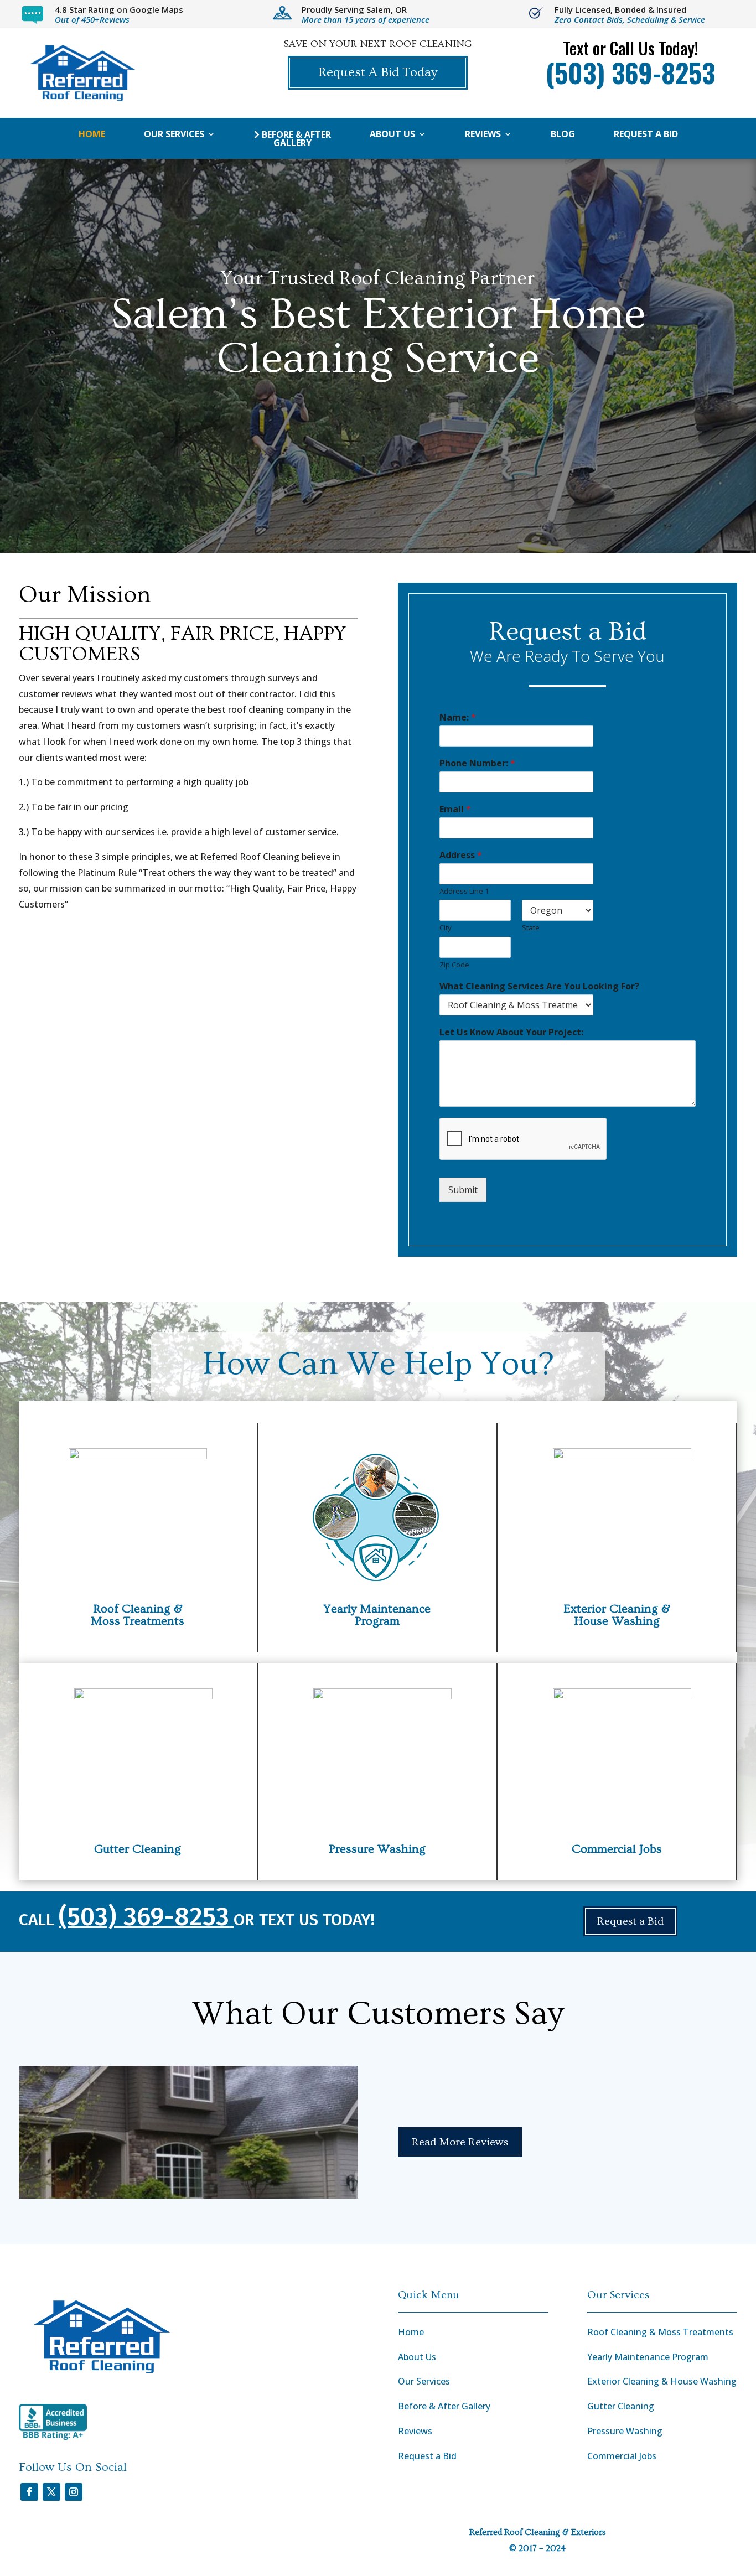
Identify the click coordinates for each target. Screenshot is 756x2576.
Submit (463, 1190)
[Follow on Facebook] (29, 2492)
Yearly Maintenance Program (648, 2357)
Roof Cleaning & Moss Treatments (660, 2332)
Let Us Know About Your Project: (511, 1032)
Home (92, 135)
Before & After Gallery (295, 139)
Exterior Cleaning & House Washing (662, 2381)
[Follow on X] (51, 2492)
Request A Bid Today (378, 72)
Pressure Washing (377, 1849)
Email (455, 809)
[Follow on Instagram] (74, 2492)
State (531, 928)
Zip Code (454, 965)
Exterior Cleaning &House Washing (617, 1615)
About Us (392, 135)
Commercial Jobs (617, 1849)
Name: (458, 717)
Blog (563, 135)
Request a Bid (646, 135)
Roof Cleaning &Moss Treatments (138, 1615)
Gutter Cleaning (138, 1849)
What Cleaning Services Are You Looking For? (539, 986)
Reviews (483, 135)
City (446, 928)
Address (461, 855)
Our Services (174, 135)
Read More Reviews (460, 2142)
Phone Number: (477, 763)
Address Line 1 (464, 891)
